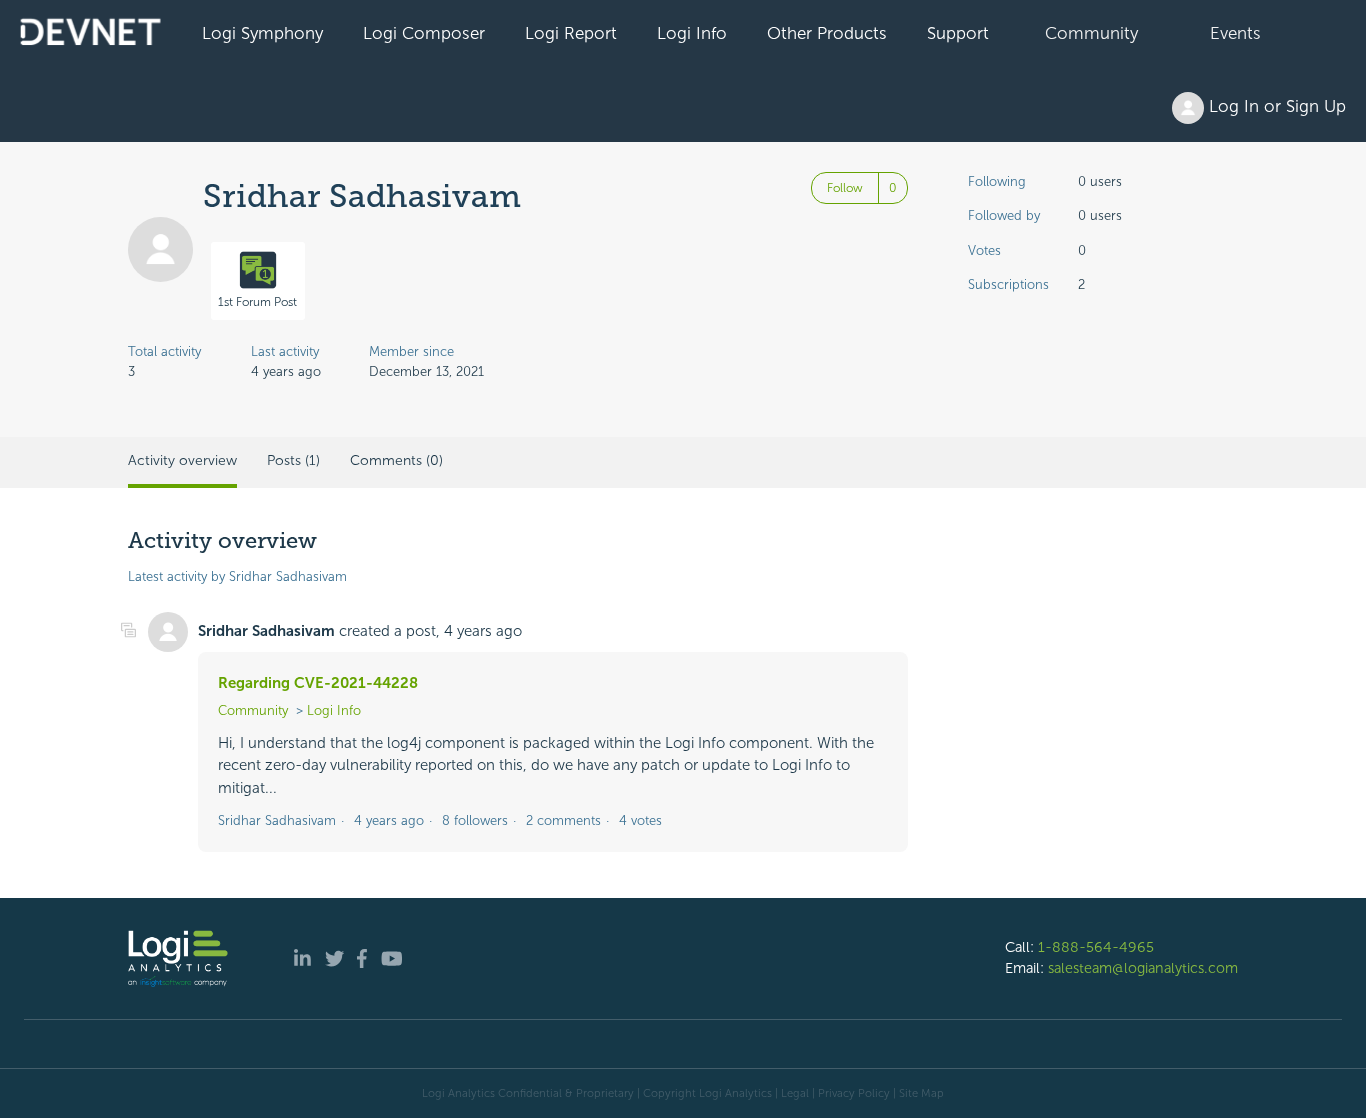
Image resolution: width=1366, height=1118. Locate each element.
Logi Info (692, 33)
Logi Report (571, 33)
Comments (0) (396, 460)
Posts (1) (293, 460)
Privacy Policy (854, 1093)
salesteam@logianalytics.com (1143, 968)
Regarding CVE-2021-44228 (318, 683)
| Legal (792, 1093)
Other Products (827, 33)
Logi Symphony (262, 33)
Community (1091, 33)
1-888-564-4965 (1096, 947)
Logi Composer (424, 33)
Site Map (921, 1093)
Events (1235, 33)
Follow (845, 188)
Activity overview (182, 460)
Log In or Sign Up (1275, 106)
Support (958, 33)
